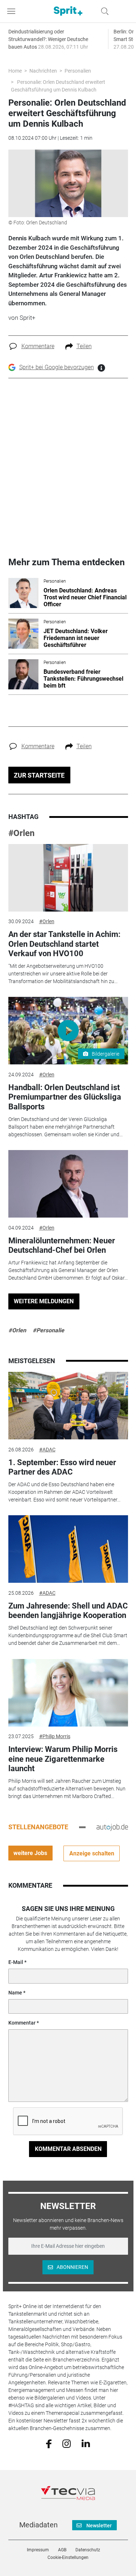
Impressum (38, 2550)
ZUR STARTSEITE (39, 775)
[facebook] (49, 2443)
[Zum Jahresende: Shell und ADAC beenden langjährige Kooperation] (68, 1549)
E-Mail (16, 1962)
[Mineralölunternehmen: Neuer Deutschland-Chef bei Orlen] (68, 1184)
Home (15, 71)
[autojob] (112, 1827)
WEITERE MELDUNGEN (44, 1301)
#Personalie (48, 1330)
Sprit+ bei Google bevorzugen (57, 367)
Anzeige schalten (92, 1853)
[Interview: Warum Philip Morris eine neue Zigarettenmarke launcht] (68, 1693)
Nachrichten (43, 71)
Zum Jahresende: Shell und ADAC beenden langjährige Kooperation (68, 1611)
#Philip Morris (55, 1736)
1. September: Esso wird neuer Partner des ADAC (62, 1467)
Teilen (84, 346)
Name (15, 1993)
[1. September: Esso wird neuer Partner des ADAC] (68, 1406)
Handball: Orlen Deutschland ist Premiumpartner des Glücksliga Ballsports (65, 1097)
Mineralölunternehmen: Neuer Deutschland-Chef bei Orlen (62, 1245)
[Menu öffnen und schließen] (13, 11)
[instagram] (67, 2443)
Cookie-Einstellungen (68, 2557)
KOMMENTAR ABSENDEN (68, 2149)
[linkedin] (86, 2443)
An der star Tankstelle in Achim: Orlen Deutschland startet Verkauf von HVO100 (64, 944)
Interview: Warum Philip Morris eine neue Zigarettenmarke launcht (63, 1759)
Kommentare (38, 346)
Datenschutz (88, 2550)
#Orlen (21, 833)
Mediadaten (38, 2525)
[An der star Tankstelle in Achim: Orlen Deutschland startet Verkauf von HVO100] (68, 878)
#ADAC (47, 1450)
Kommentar (22, 2023)
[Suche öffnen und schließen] (103, 11)
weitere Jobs (30, 1853)
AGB (62, 2550)
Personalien (78, 71)
